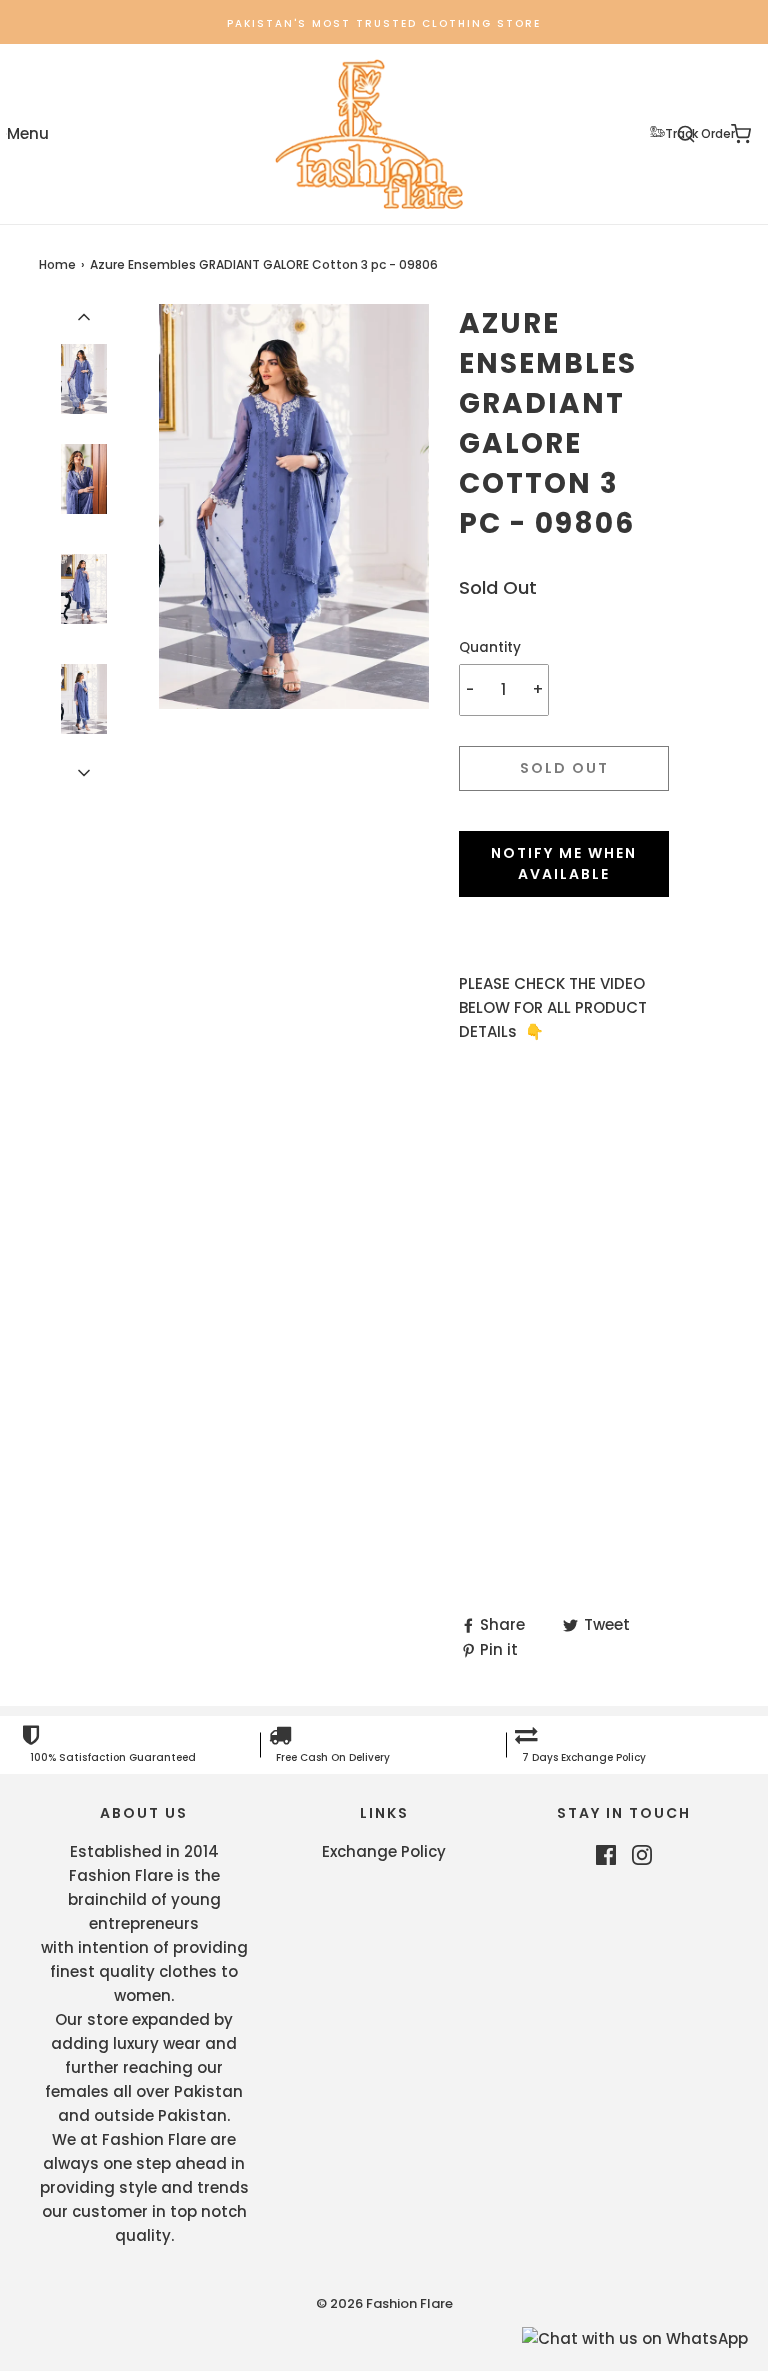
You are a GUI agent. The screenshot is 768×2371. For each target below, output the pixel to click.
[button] (84, 316)
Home (57, 264)
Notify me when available (564, 863)
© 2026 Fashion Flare (384, 2303)
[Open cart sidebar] (740, 134)
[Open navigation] (27, 134)
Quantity (490, 647)
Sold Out (564, 768)
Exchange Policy (384, 1851)
